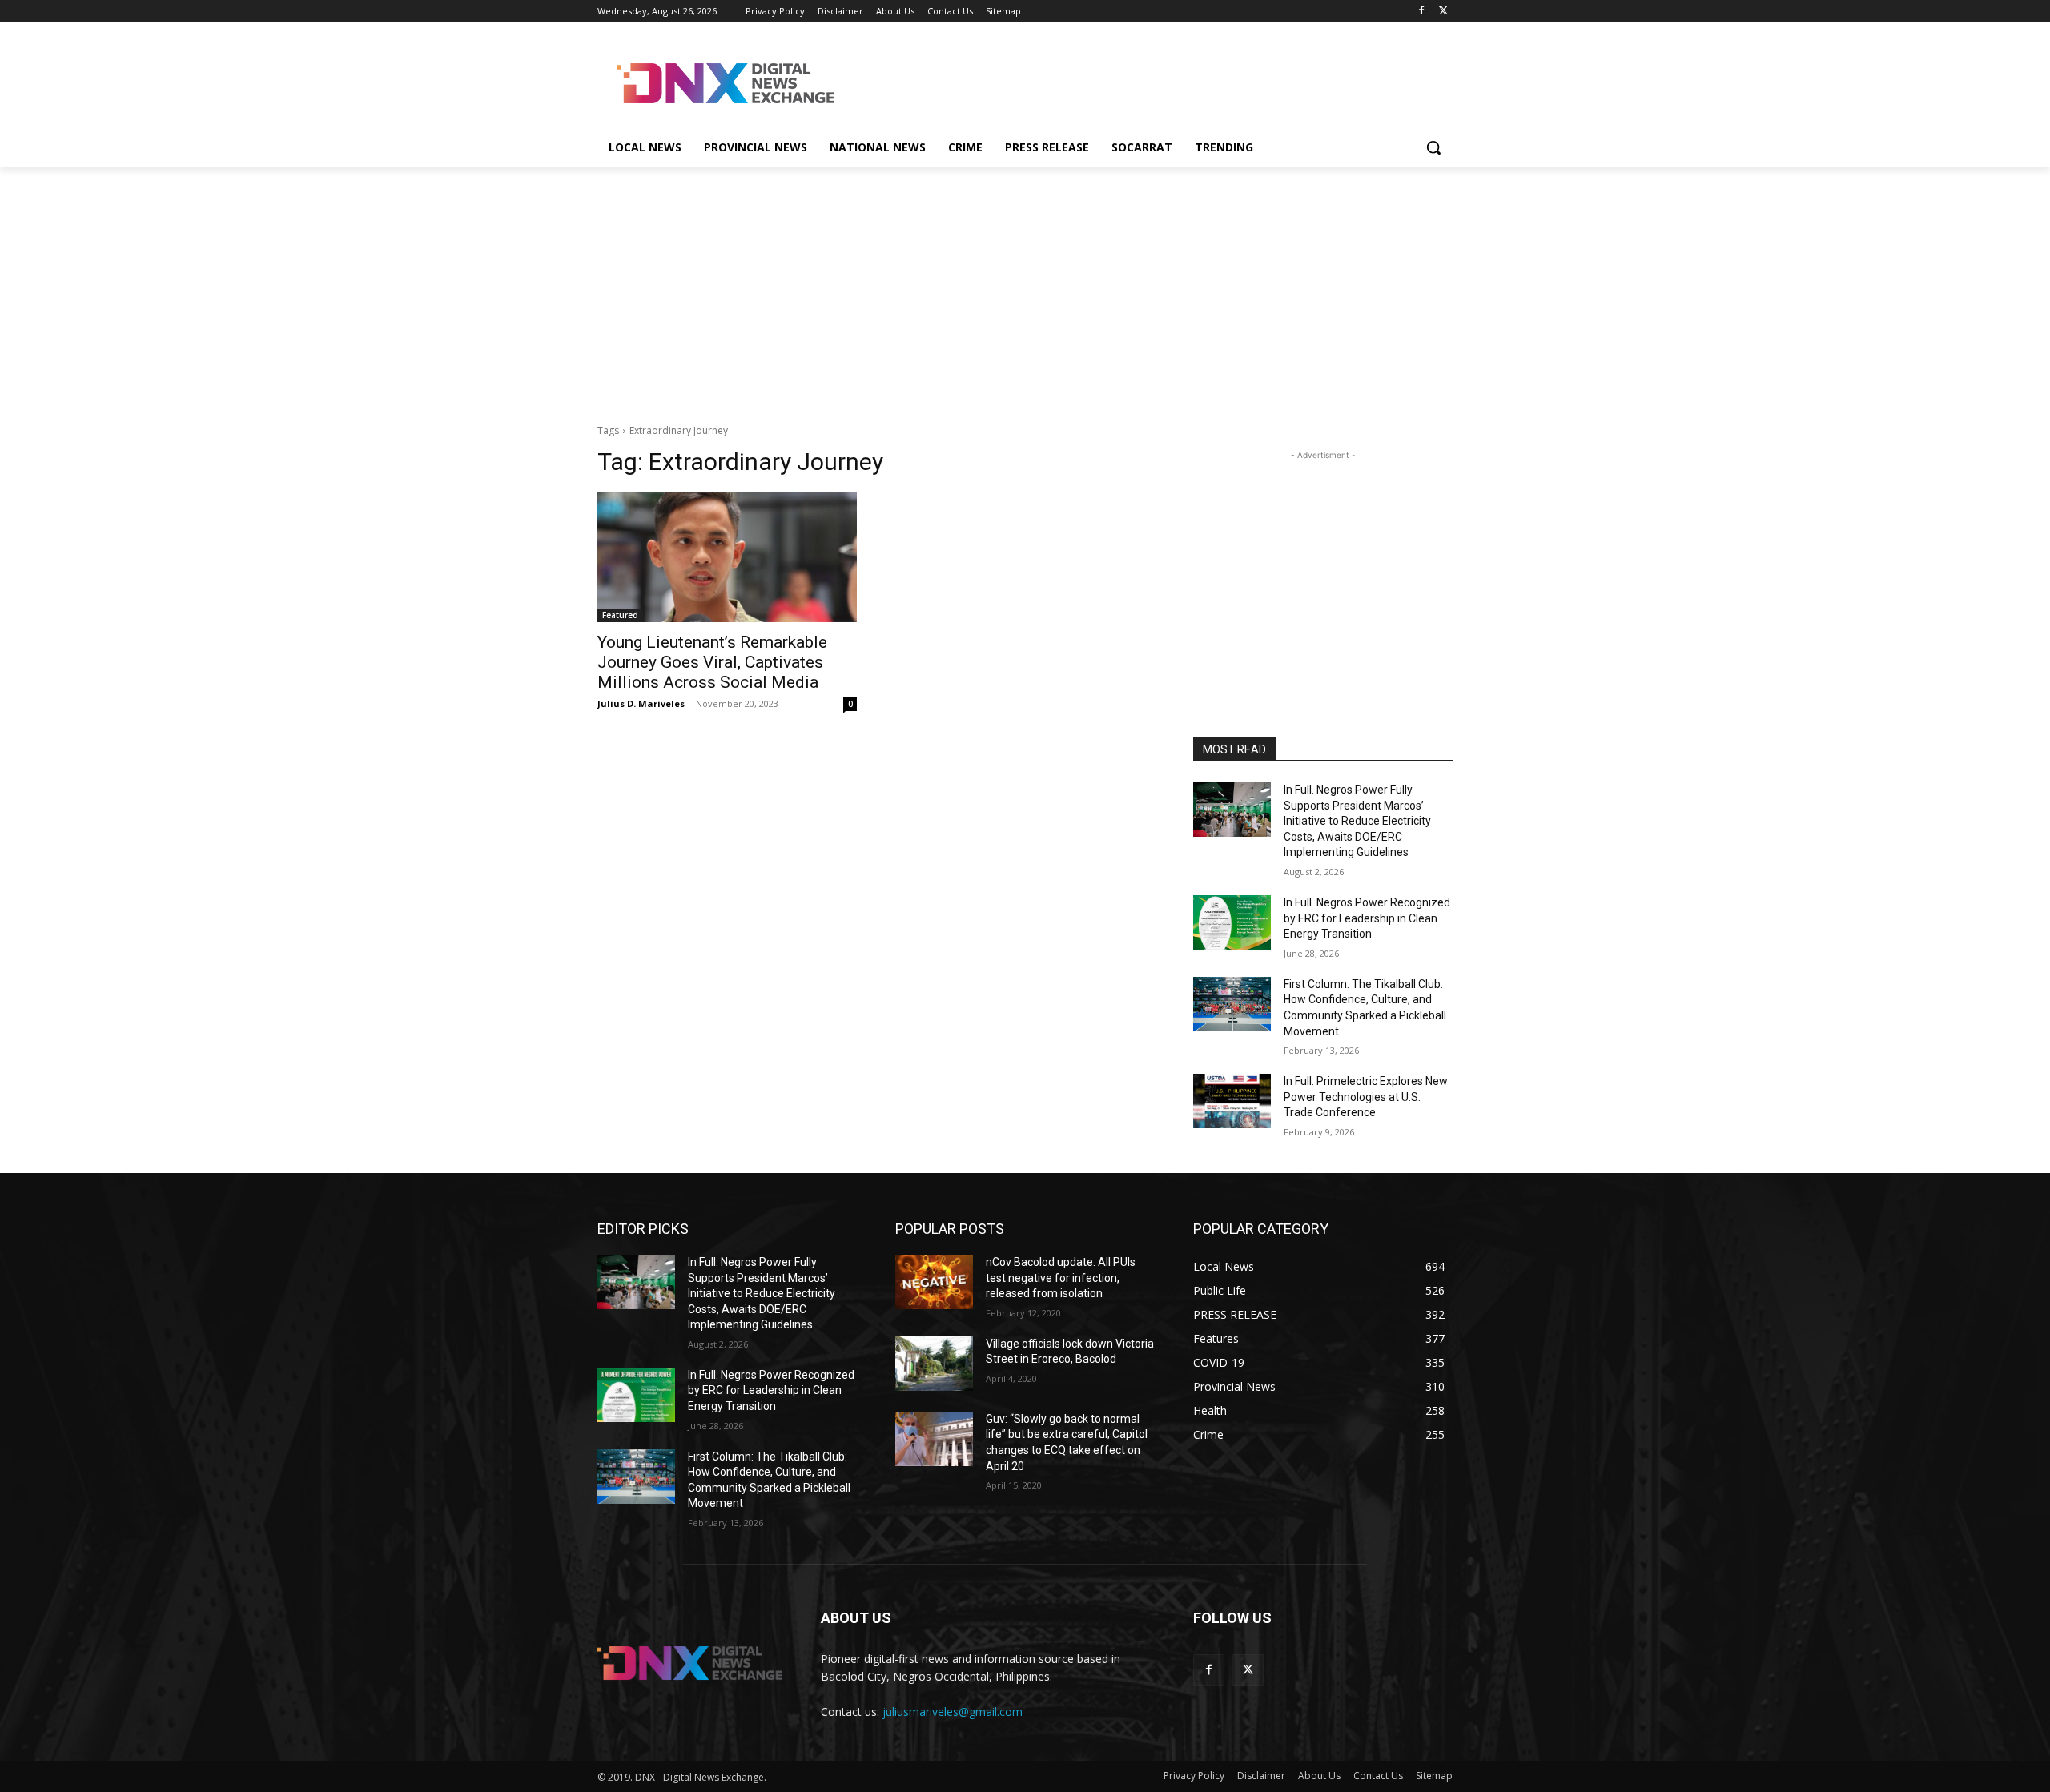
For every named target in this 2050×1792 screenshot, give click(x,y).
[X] (1443, 12)
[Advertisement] (1145, 81)
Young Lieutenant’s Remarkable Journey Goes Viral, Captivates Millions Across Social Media (712, 662)
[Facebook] (1421, 12)
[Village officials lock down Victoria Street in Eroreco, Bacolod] (934, 1364)
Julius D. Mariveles (641, 703)
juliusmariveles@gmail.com (953, 1712)
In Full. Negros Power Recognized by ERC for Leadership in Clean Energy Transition (1367, 918)
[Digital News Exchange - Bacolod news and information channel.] (726, 83)
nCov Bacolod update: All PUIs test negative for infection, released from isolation (1061, 1278)
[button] (1433, 147)
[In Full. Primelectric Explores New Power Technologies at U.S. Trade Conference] (1232, 1101)
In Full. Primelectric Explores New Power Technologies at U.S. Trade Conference (1366, 1097)
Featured (620, 615)
